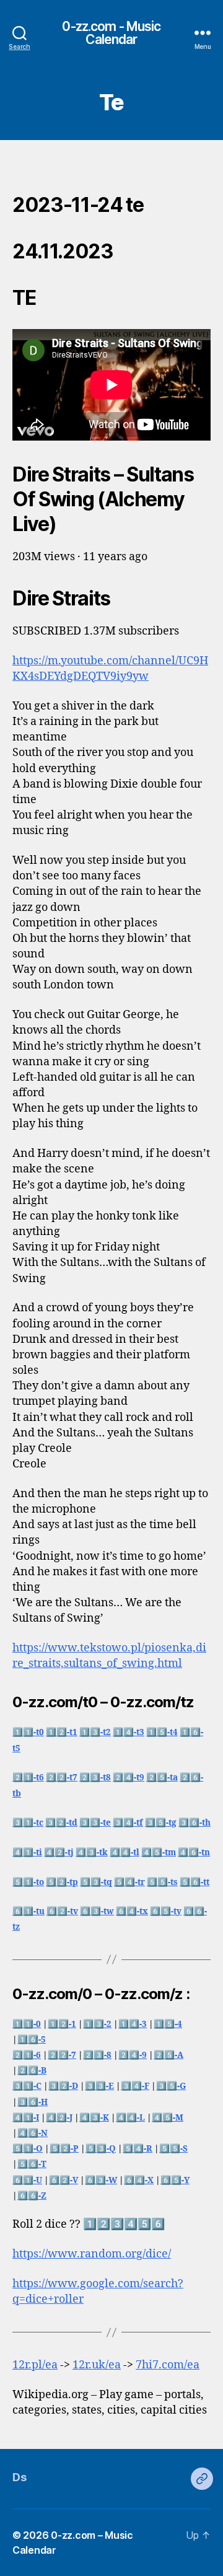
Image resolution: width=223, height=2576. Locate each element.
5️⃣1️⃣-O (28, 2149)
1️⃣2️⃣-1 (62, 2024)
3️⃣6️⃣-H (33, 2102)
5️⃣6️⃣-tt (195, 1882)
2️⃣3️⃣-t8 (95, 1778)
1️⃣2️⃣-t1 (62, 1732)
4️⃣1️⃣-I (26, 2118)
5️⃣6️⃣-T (32, 2164)
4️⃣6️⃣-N (33, 2133)
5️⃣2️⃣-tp (62, 1882)
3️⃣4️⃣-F (135, 2086)
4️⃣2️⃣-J (59, 2118)
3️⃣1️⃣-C (27, 2086)
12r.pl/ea (35, 2365)
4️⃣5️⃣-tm (159, 1853)
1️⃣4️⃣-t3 (129, 1732)
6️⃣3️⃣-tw (97, 1911)
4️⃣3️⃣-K (94, 2118)
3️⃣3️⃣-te (95, 1823)
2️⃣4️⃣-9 (133, 2055)
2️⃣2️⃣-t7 (62, 1778)
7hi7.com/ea (168, 2365)
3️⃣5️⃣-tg (161, 1823)
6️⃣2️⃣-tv (62, 1911)
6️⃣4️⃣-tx (132, 1911)
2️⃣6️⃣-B (32, 2071)
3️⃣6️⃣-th (195, 1823)
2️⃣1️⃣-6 (27, 2055)
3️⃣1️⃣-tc (28, 1823)
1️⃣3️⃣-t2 (95, 1732)
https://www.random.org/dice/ (92, 2254)
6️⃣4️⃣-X (139, 2180)
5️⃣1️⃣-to (28, 1882)
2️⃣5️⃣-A (168, 2055)
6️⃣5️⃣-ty (166, 1911)
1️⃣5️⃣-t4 (162, 1732)
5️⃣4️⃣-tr (129, 1882)
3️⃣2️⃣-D (63, 2086)
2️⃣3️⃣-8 (97, 2055)
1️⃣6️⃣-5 (32, 2040)
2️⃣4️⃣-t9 (129, 1778)
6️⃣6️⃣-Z (32, 2196)
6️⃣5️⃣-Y (175, 2180)
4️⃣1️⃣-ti (27, 1853)
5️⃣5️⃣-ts (162, 1882)
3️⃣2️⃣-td (61, 1823)
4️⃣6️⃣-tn (194, 1853)
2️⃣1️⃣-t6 (28, 1778)
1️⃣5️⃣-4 (168, 2024)
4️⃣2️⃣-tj (59, 1853)
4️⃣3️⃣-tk (92, 1853)
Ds (19, 2477)
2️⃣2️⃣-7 (62, 2055)
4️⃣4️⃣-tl (125, 1853)
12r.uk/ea (97, 2365)
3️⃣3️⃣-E (99, 2086)
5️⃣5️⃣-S (173, 2149)
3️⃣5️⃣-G (171, 2086)
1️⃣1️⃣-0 (27, 2024)
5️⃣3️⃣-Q (101, 2149)
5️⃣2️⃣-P (64, 2149)
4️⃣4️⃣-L (130, 2118)
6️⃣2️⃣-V (63, 2180)
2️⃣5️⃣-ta (162, 1778)
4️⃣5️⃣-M (168, 2118)
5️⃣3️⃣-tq (96, 1882)
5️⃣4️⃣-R (138, 2149)
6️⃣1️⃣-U (27, 2180)
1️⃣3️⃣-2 (97, 2024)
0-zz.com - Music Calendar (111, 33)
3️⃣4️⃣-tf (128, 1823)
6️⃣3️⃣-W (101, 2180)
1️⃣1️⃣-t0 (28, 1732)
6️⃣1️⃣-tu (28, 1911)
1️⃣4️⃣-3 (133, 2024)
